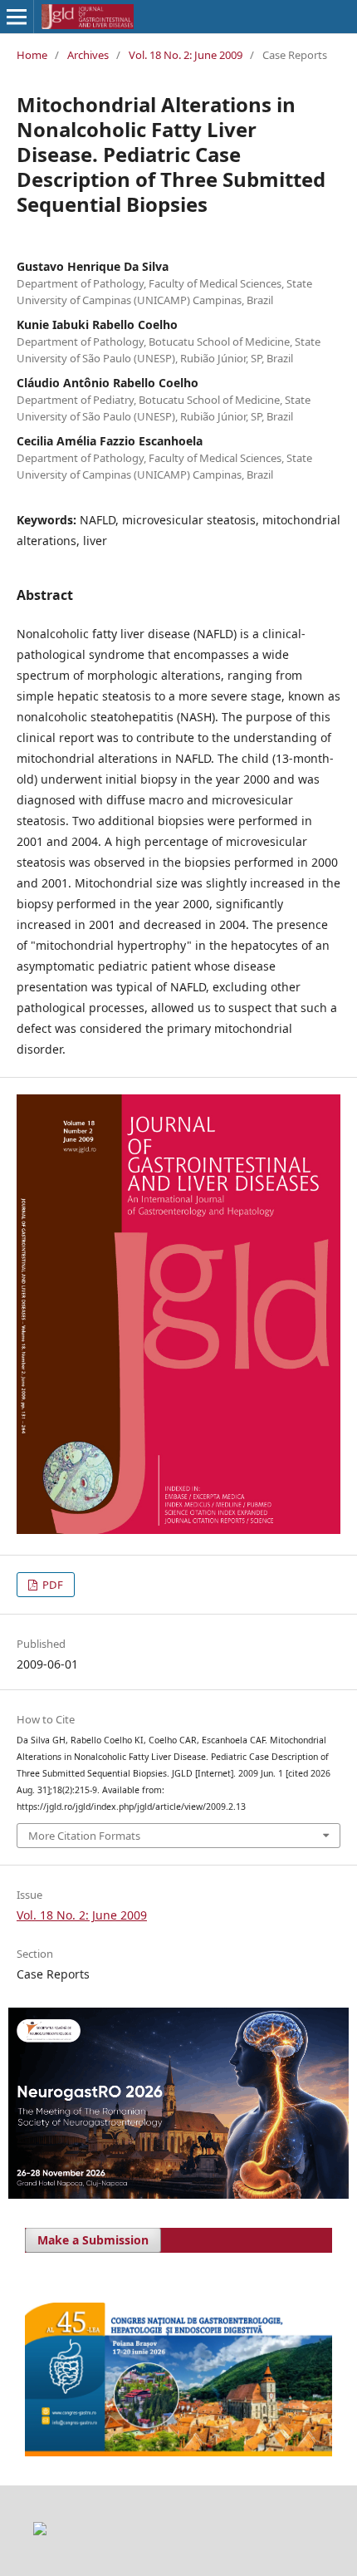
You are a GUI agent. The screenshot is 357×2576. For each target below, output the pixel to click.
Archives (88, 55)
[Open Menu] (17, 17)
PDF (51, 1585)
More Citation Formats (84, 1836)
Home (32, 55)
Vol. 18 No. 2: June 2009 (186, 55)
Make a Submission (93, 2240)
